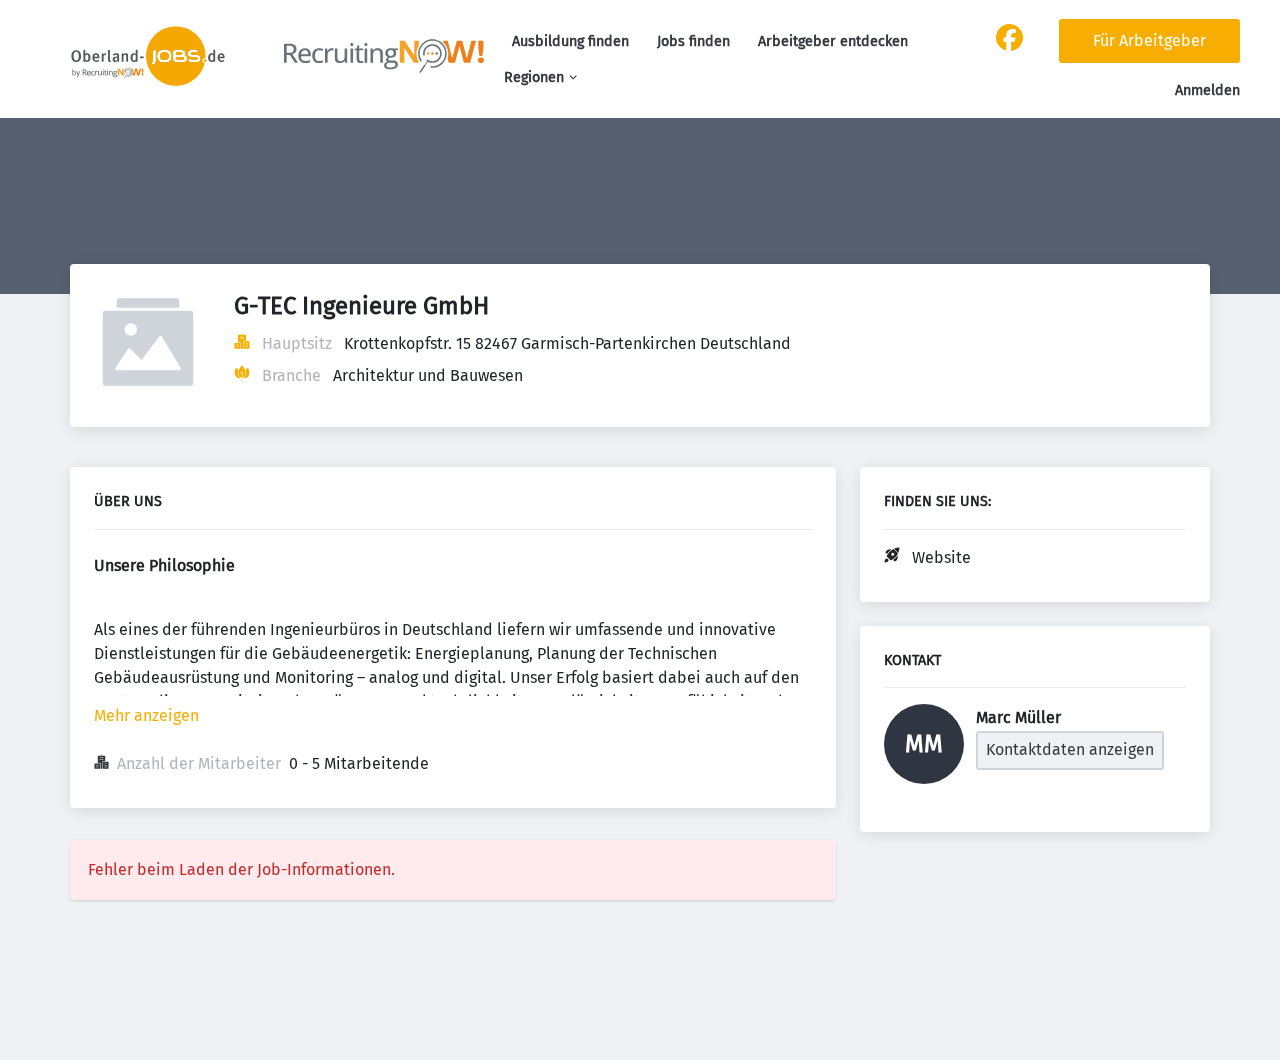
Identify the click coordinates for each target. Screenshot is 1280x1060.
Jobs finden (693, 41)
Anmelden (1207, 90)
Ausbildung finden (570, 41)
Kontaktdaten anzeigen (1070, 749)
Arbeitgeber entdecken (833, 41)
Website (941, 557)
